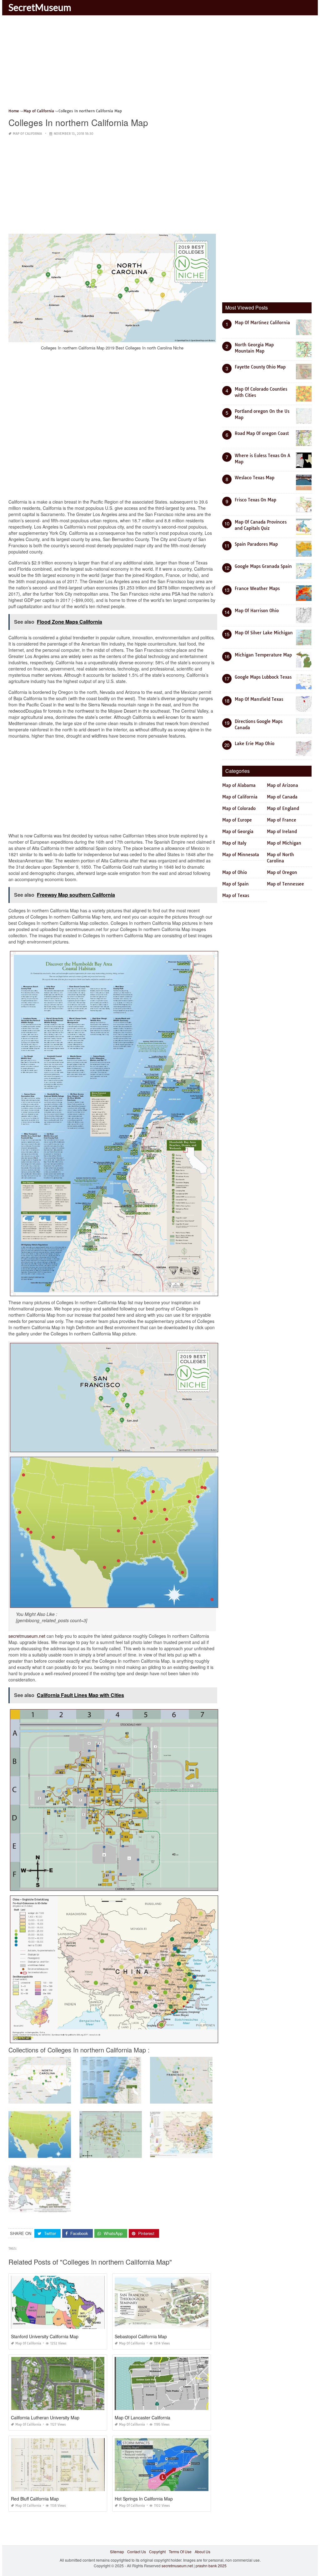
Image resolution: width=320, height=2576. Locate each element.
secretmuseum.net (27, 1636)
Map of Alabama (239, 785)
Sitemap (117, 2552)
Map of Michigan (284, 843)
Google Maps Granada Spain (263, 566)
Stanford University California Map (45, 2336)
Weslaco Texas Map (255, 478)
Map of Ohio (235, 872)
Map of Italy (234, 843)
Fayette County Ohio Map (260, 367)
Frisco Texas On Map (255, 500)
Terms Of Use (180, 2552)
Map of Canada (282, 797)
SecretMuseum (40, 7)
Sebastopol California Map (141, 2336)
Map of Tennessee (285, 884)
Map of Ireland (282, 832)
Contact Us (137, 2552)
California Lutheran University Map (45, 2417)
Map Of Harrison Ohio (257, 611)
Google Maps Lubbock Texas (263, 677)
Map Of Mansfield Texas (259, 699)
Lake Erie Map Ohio (255, 744)
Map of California (27, 134)
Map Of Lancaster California (142, 2417)
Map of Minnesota (241, 855)
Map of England (283, 808)
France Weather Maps (257, 588)
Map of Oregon (282, 872)
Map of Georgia (238, 832)
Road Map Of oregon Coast (262, 433)
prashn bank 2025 (211, 2566)
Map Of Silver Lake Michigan (264, 633)
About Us (202, 2552)
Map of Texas (236, 895)
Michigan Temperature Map (263, 655)
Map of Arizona (282, 785)
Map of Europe (237, 820)
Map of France (282, 820)
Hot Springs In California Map (144, 2499)
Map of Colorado (239, 808)
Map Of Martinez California (262, 323)
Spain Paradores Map (256, 544)
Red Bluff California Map (35, 2499)
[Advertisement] (160, 64)
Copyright (157, 2552)
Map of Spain (235, 884)
